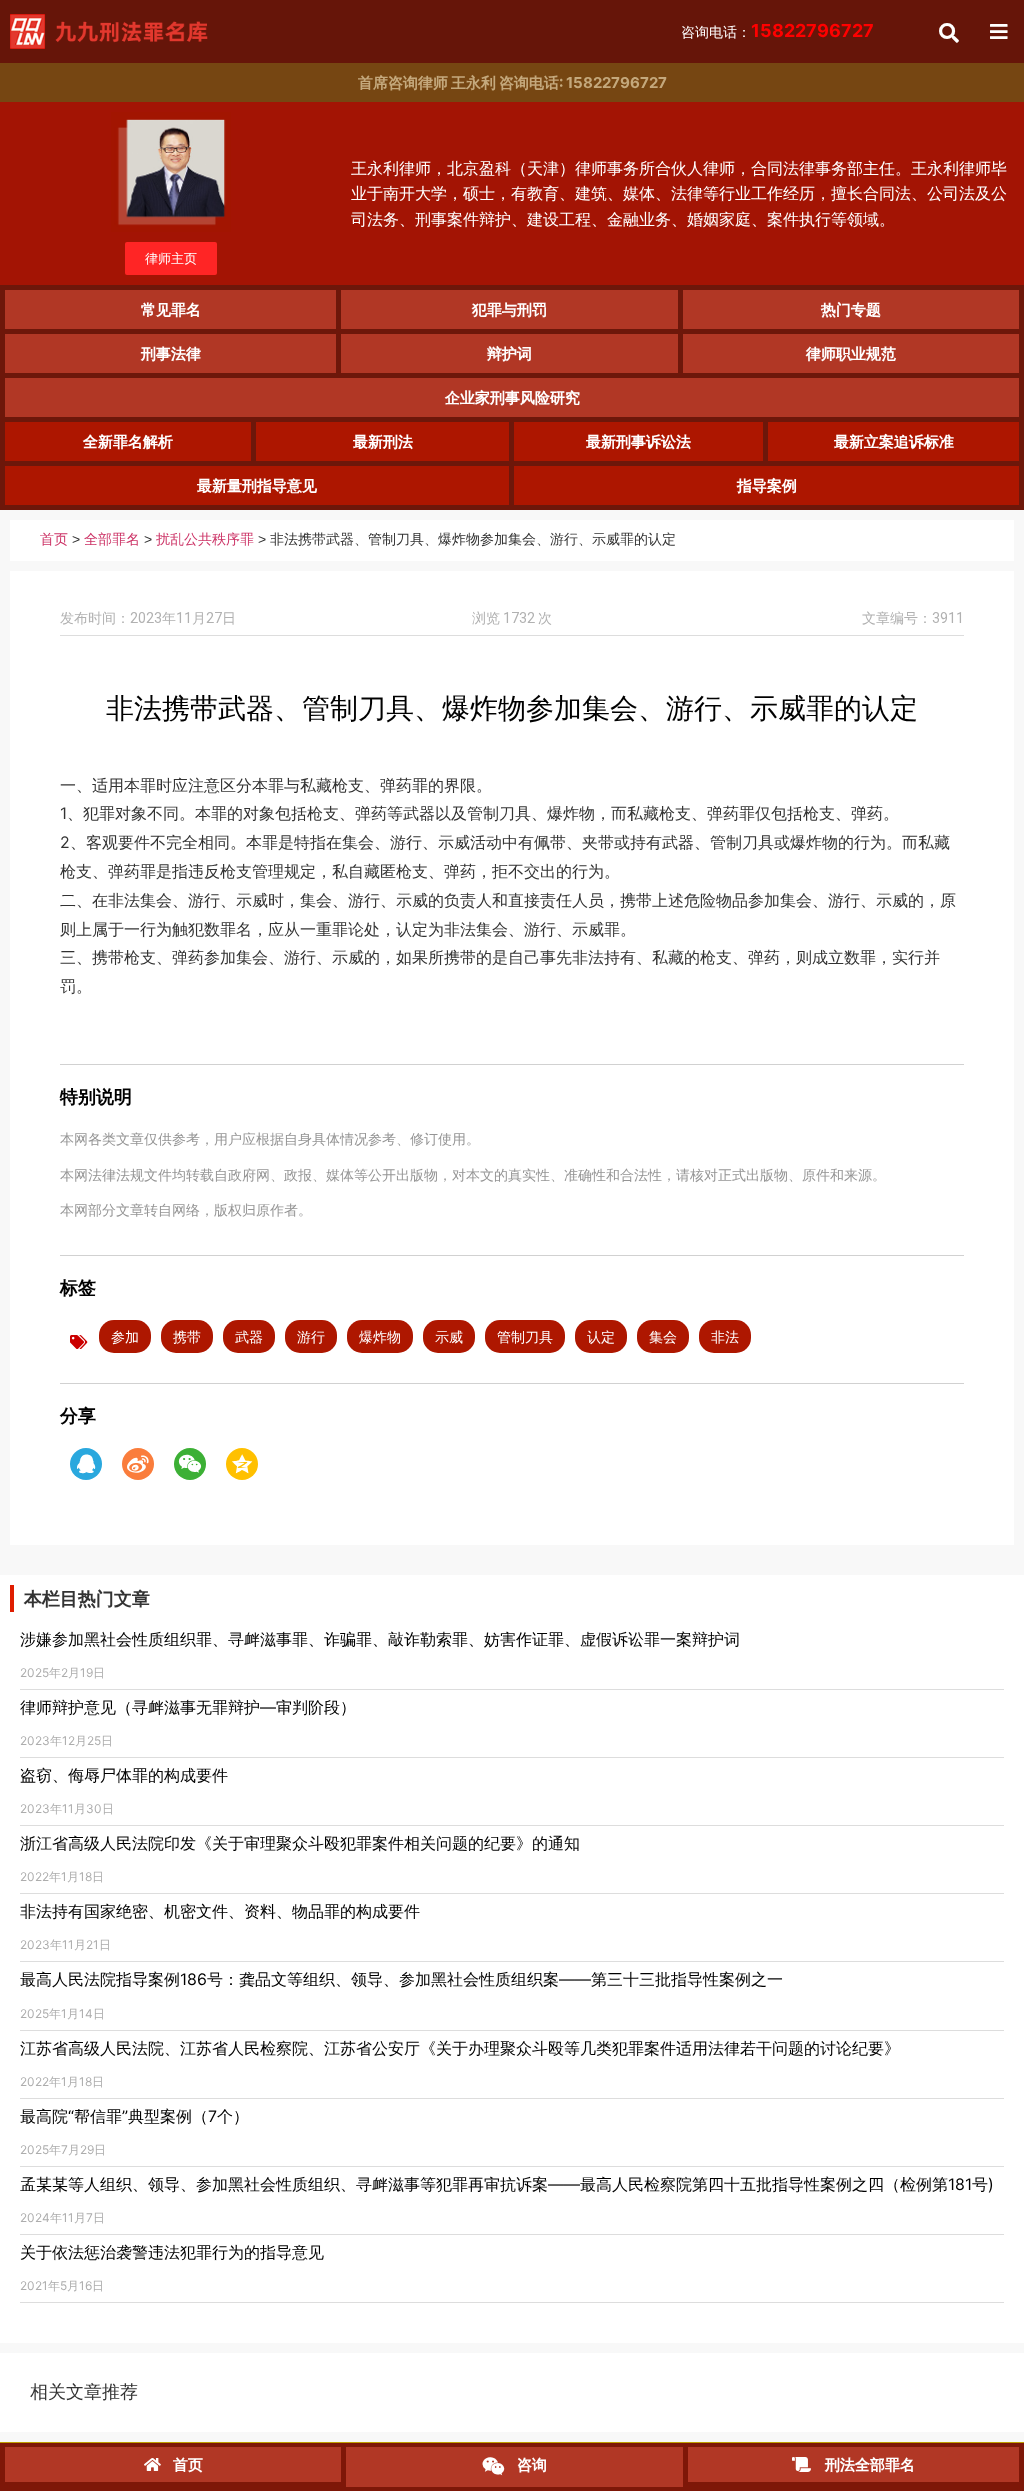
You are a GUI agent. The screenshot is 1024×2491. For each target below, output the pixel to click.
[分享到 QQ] (86, 1464)
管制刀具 (525, 1336)
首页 (54, 539)
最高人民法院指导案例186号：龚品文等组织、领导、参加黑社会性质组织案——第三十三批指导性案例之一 (401, 1979)
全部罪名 (112, 539)
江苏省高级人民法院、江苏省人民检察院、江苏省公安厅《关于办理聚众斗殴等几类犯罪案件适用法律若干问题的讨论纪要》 (460, 2048)
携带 (187, 1336)
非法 (725, 1336)
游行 (311, 1336)
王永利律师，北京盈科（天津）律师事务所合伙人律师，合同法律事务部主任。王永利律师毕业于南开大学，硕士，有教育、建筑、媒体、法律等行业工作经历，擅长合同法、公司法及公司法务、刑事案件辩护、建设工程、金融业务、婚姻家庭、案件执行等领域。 (679, 193)
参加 (125, 1336)
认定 (601, 1336)
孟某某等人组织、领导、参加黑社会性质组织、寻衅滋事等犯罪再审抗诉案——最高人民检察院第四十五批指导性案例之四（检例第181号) (507, 2184)
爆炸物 (380, 1336)
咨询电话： (777, 31)
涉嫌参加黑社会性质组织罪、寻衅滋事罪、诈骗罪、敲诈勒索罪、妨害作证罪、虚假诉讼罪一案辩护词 (380, 1639)
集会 (663, 1336)
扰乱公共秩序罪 (205, 539)
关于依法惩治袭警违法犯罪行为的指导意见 (172, 2252)
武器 (249, 1336)
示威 (449, 1336)
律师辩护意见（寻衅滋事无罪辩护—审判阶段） (188, 1707)
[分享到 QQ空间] (242, 1464)
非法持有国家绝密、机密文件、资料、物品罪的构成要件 (220, 1911)
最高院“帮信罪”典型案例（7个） (134, 2116)
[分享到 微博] (138, 1464)
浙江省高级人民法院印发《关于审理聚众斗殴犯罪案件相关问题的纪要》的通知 (300, 1843)
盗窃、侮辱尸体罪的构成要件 (124, 1775)
